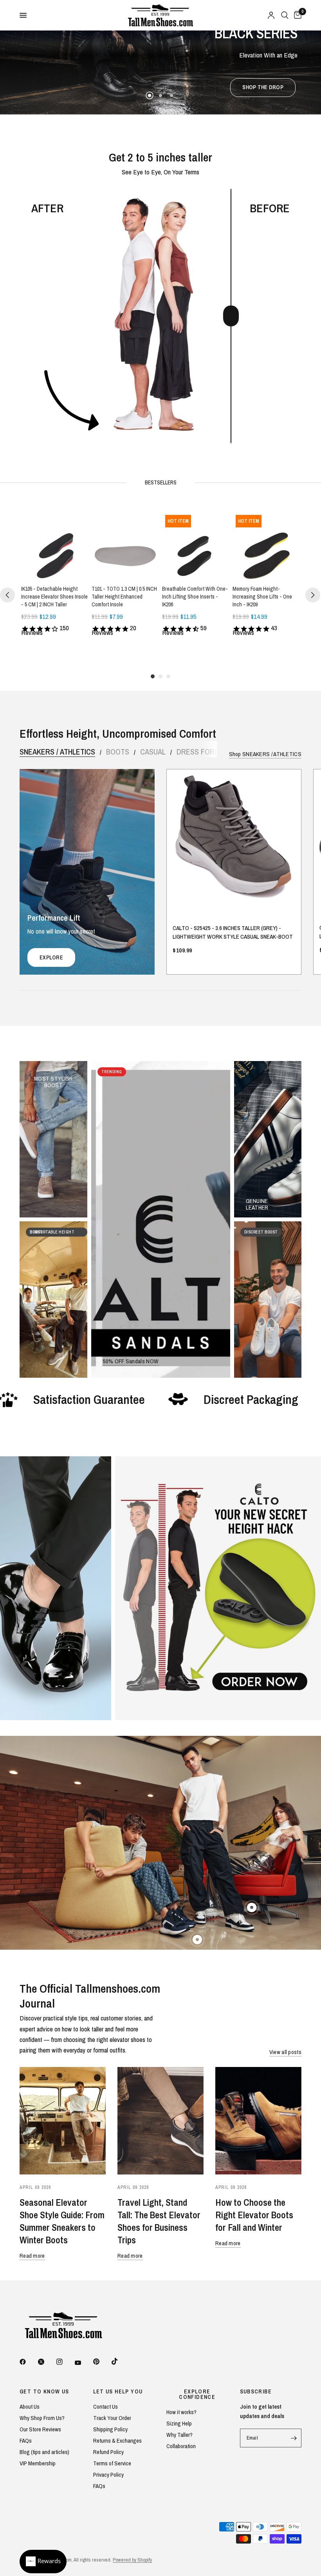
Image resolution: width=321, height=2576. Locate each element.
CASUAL (153, 752)
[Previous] (7, 595)
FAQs (26, 2441)
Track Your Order (112, 2418)
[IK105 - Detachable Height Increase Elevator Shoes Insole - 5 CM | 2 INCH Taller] (55, 545)
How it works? (181, 2412)
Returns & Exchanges (117, 2441)
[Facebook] (28, 2362)
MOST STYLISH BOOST (53, 1078)
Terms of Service (112, 2463)
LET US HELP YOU (118, 2391)
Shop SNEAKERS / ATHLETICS (265, 754)
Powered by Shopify (132, 2560)
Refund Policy (108, 2452)
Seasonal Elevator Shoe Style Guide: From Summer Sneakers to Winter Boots (62, 2221)
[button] (160, 88)
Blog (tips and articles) (44, 2452)
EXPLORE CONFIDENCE (197, 2394)
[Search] (285, 15)
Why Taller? (179, 2435)
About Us (30, 2407)
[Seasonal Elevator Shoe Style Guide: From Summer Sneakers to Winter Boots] (63, 2121)
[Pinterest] (102, 2361)
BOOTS (118, 752)
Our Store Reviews (40, 2429)
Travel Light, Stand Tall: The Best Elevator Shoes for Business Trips (159, 2221)
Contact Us (105, 2407)
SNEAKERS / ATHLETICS (57, 752)
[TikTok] (120, 2361)
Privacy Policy (108, 2475)
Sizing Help (179, 2423)
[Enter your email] (294, 2438)
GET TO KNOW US (44, 2391)
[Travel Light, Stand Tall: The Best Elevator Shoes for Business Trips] (160, 2121)
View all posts (285, 2052)
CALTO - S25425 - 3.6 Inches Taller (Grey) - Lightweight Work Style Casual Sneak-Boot (233, 932)
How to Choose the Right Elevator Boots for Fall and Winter (254, 2215)
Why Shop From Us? (42, 2418)
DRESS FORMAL (202, 752)
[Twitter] (47, 2362)
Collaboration (181, 2446)
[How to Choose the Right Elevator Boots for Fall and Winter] (258, 2121)
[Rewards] (43, 2562)
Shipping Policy (110, 2429)
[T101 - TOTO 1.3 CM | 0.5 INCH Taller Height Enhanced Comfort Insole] (125, 545)
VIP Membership (38, 2463)
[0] (296, 15)
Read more (32, 2256)
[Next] (313, 595)
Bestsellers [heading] (161, 482)
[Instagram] (65, 2362)
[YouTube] (83, 2363)
